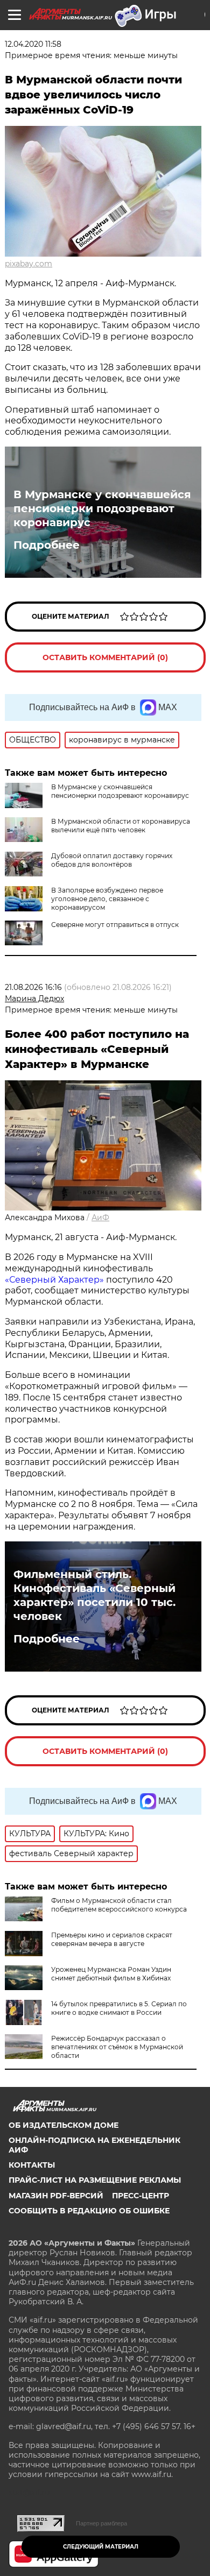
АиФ (100, 1218)
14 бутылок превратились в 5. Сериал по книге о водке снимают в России (119, 2008)
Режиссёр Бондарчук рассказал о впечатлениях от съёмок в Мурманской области (117, 2047)
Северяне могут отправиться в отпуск (115, 925)
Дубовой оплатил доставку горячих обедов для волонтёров (112, 860)
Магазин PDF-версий (56, 2196)
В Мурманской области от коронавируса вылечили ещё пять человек (121, 826)
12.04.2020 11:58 (33, 44)
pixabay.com (29, 264)
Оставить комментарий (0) (105, 657)
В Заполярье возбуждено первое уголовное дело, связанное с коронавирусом (107, 899)
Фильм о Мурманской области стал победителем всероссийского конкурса (119, 1905)
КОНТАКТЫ (32, 2165)
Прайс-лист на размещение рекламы (95, 2180)
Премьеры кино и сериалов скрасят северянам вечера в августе (112, 1939)
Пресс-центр (141, 2196)
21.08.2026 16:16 (33, 987)
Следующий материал (101, 2547)
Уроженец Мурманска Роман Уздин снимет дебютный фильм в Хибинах (111, 1974)
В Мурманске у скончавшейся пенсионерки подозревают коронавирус (102, 508)
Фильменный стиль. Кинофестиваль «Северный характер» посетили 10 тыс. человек (94, 1595)
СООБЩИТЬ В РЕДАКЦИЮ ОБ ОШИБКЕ (89, 2211)
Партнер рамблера (101, 2523)
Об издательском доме (64, 2125)
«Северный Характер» (55, 1280)
